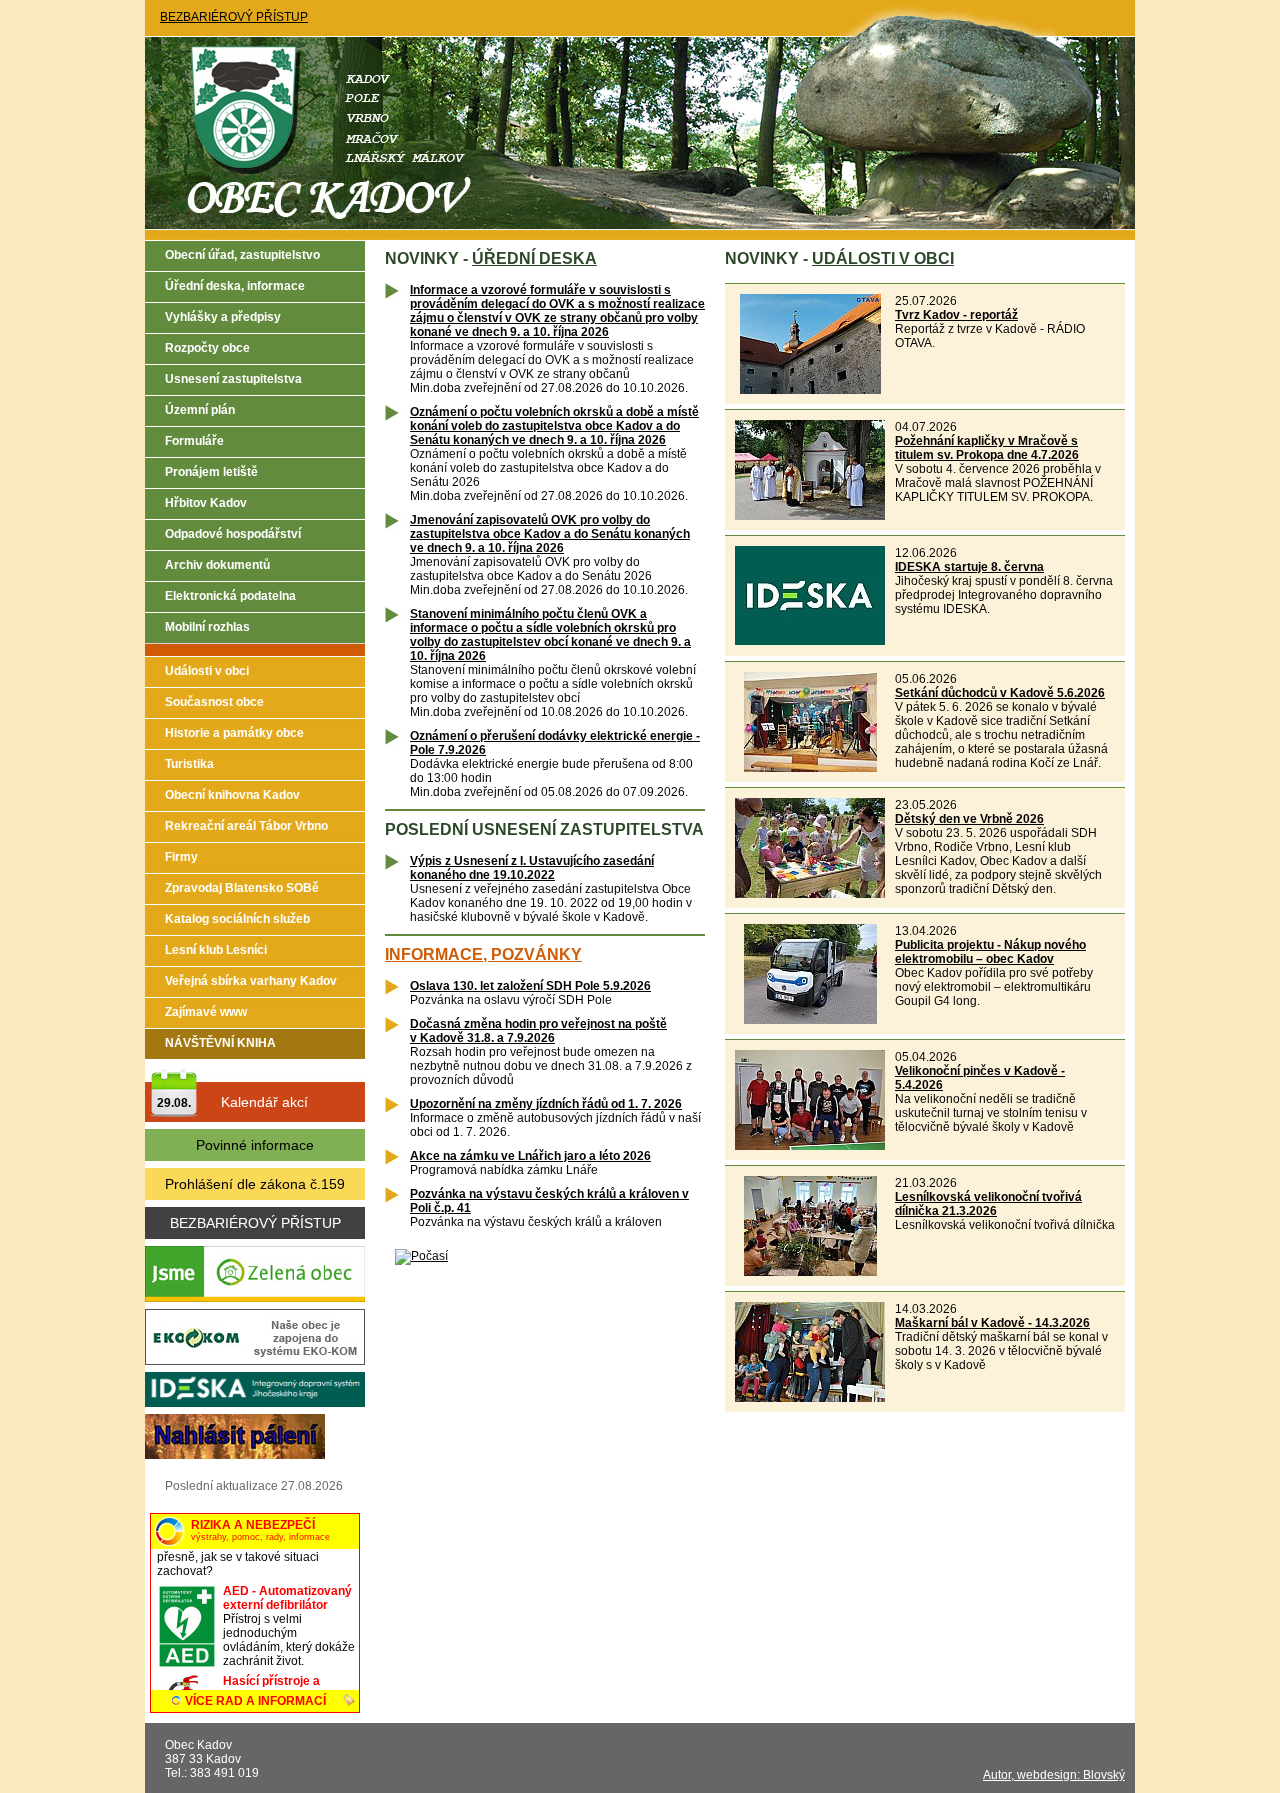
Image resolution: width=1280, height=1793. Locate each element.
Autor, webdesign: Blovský (1054, 1775)
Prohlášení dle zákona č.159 (255, 1184)
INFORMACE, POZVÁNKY (483, 954)
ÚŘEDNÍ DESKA (534, 258)
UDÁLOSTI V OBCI (883, 258)
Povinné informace (255, 1145)
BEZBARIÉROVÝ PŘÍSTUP (234, 17)
